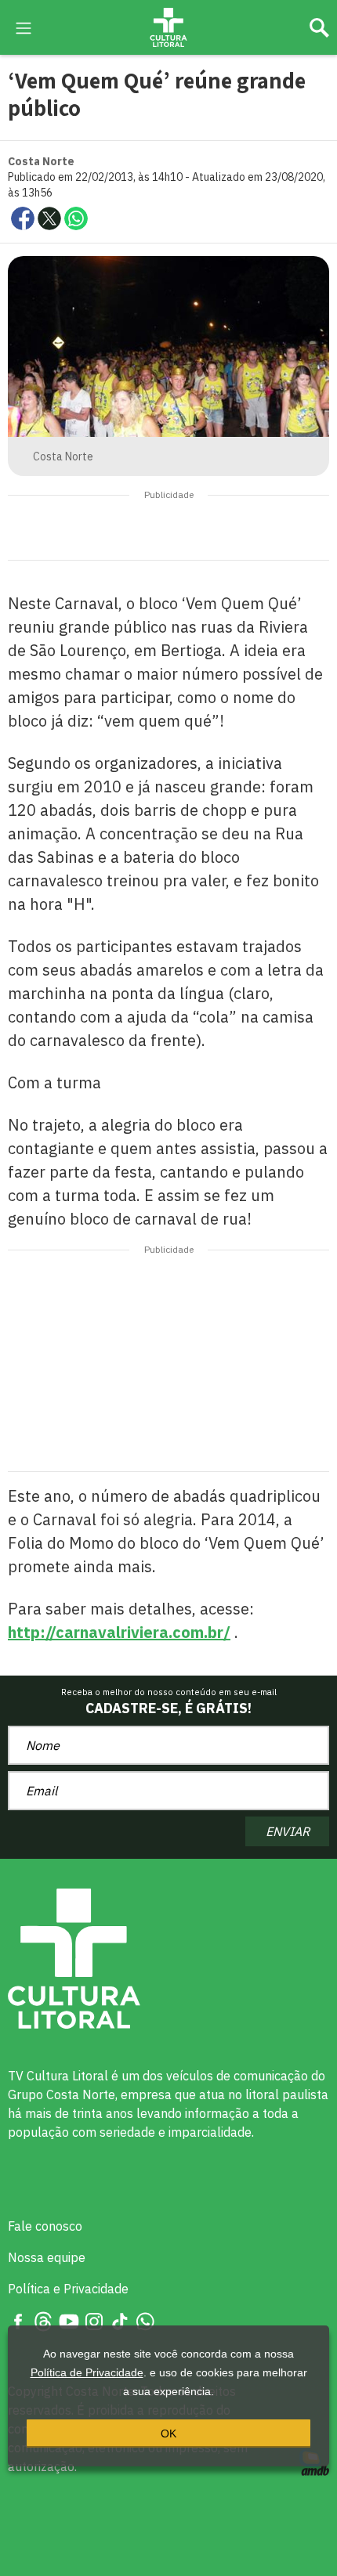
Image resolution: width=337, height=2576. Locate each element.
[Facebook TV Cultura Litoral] (18, 2320)
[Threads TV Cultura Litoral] (43, 2320)
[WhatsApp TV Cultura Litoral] (145, 2320)
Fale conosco (45, 2226)
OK (168, 2433)
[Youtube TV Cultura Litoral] (69, 2320)
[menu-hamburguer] (24, 27)
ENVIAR (288, 1831)
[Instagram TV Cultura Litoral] (94, 2320)
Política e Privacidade (68, 2289)
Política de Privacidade (87, 2372)
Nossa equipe (47, 2257)
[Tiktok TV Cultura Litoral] (120, 2320)
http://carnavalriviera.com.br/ (119, 1632)
